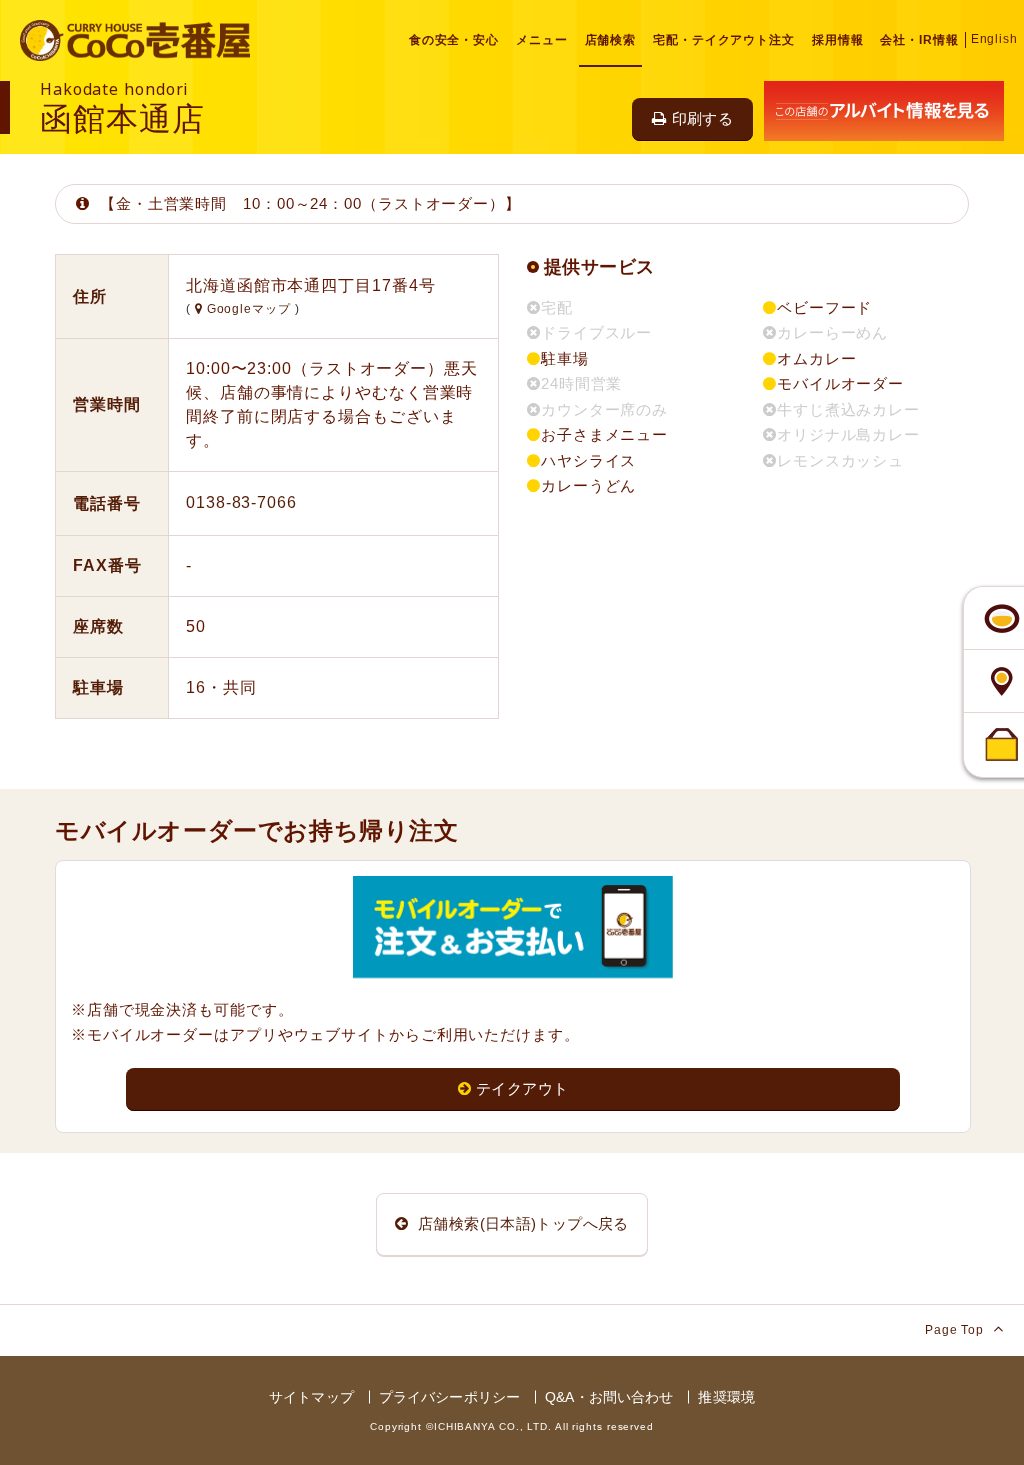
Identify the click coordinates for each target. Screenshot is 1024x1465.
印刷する (703, 118)
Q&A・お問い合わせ (609, 1397)
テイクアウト (522, 1088)
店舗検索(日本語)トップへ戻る (521, 1223)
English (994, 39)
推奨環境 (726, 1397)
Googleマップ (249, 309)
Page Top (956, 1330)
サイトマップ (311, 1397)
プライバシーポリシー (449, 1397)
